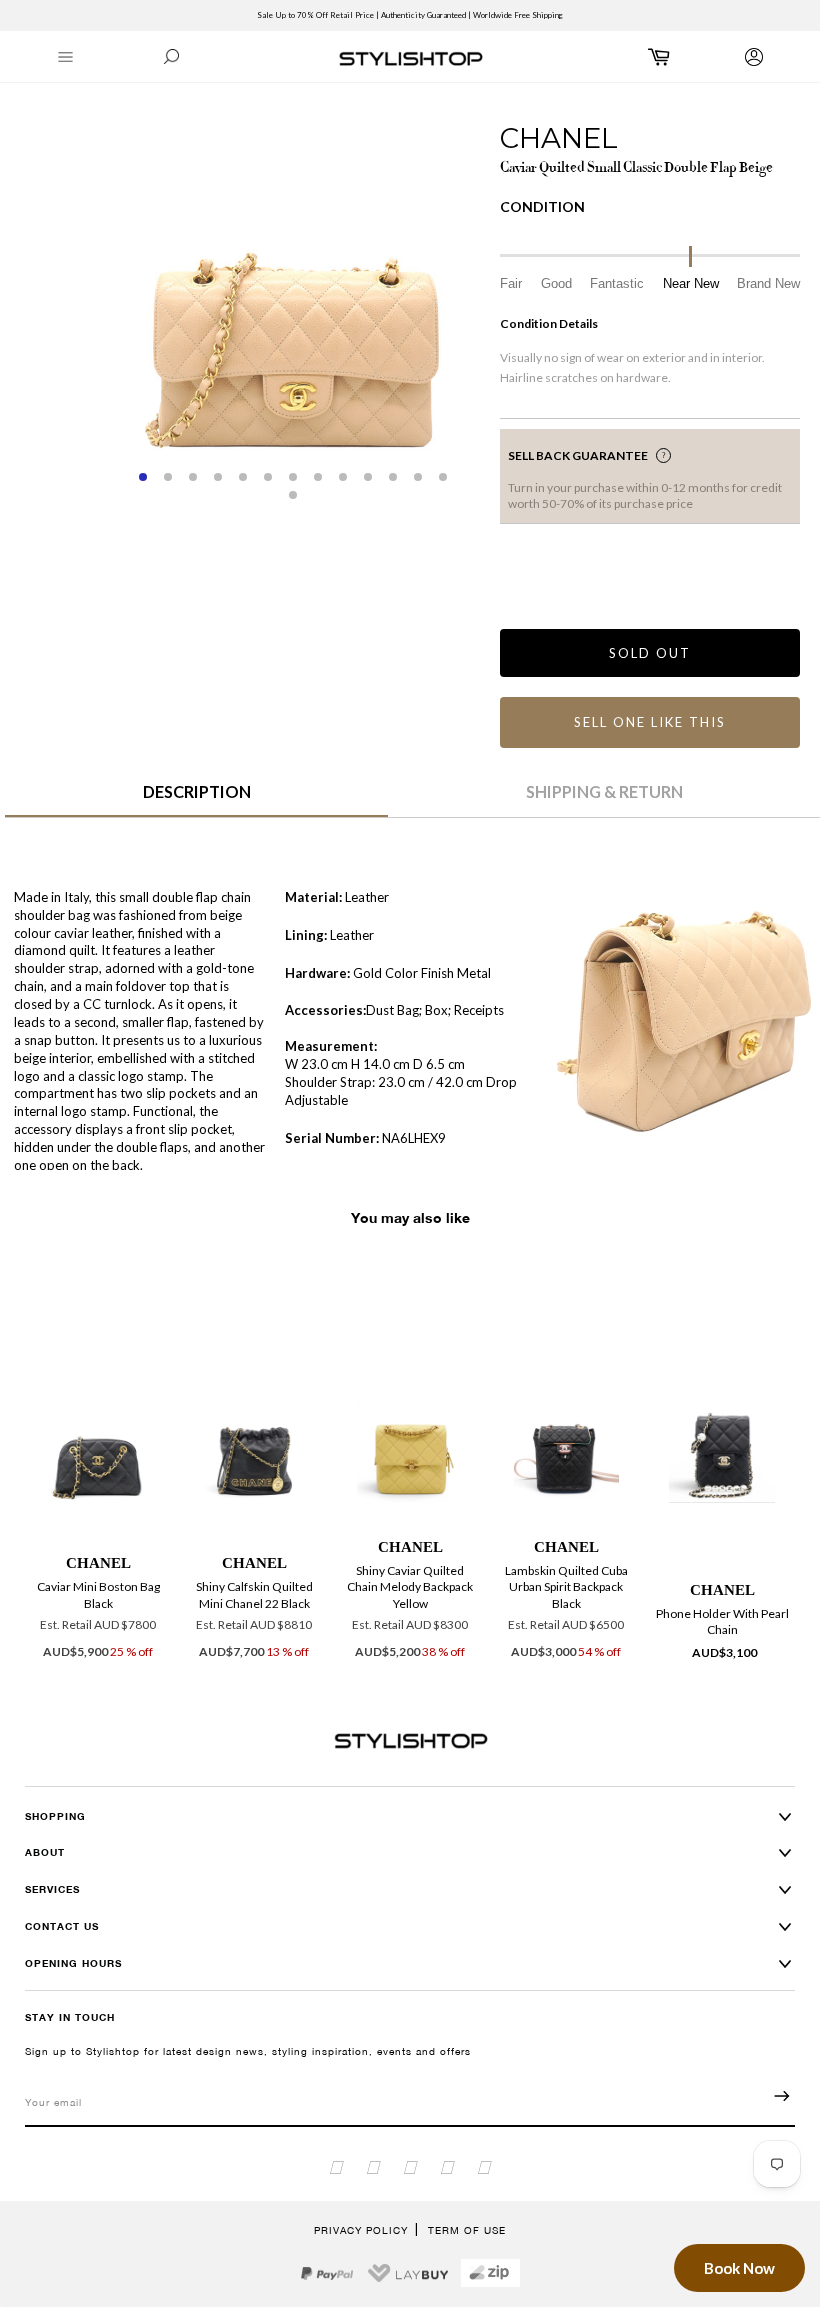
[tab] (196, 799)
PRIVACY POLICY (361, 2230)
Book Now (739, 2268)
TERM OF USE (467, 2230)
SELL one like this (649, 722)
